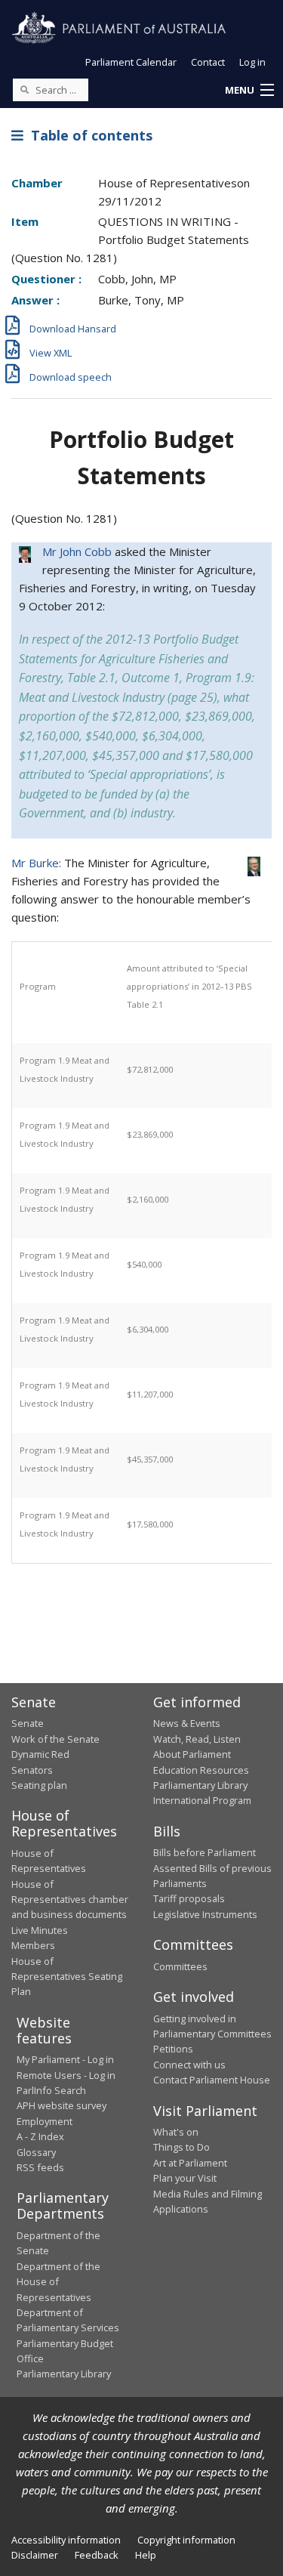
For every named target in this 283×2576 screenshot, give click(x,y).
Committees (180, 1966)
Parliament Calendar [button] (131, 62)
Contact (208, 62)
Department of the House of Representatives (58, 2282)
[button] (249, 91)
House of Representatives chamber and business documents (70, 1900)
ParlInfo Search (51, 2090)
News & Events (187, 1723)
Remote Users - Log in (66, 2075)
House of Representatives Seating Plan (67, 1977)
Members (33, 1945)
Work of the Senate (55, 1739)
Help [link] (146, 2555)
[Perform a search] (24, 89)
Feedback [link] (97, 2555)
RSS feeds (40, 2167)
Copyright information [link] (186, 2540)
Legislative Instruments (205, 1914)
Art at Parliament (190, 2163)
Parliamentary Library (200, 1785)
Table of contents (88, 135)
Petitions (173, 2049)
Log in (252, 62)
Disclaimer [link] (35, 2555)
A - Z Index (40, 2136)
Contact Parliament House (212, 2080)
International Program (202, 1800)
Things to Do (181, 2147)
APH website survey (62, 2105)
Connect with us (189, 2065)
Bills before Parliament (205, 1852)
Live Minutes (40, 1930)
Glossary (36, 2152)
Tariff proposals (189, 1898)
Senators (32, 1770)
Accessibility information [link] (66, 2540)
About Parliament (192, 1754)
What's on (176, 2132)
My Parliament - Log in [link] (65, 2059)
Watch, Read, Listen (197, 1739)
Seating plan (39, 1785)
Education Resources (201, 1770)
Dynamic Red (40, 1754)
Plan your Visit (185, 2178)
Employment (45, 2121)
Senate (28, 1723)
